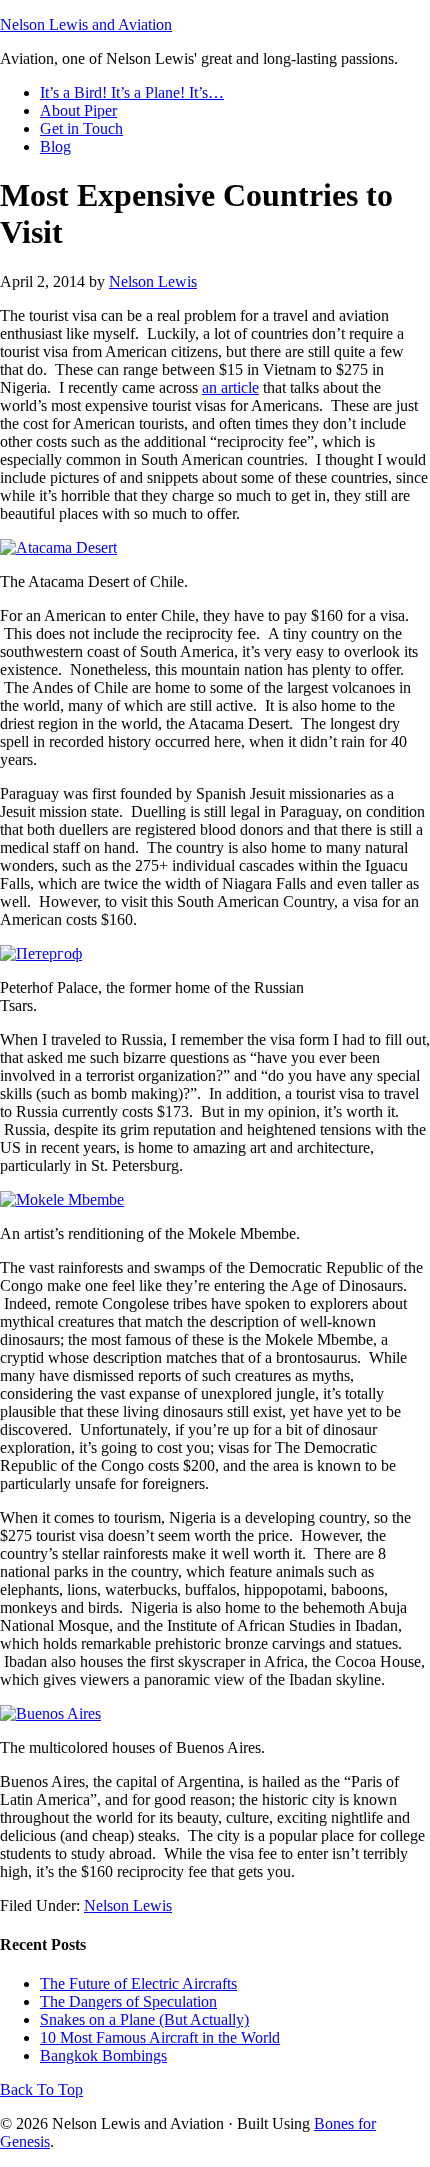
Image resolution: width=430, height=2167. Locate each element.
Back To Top (41, 2089)
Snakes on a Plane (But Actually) (144, 2019)
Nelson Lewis (153, 281)
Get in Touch (81, 128)
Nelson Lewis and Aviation (86, 24)
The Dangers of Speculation (128, 2001)
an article (230, 387)
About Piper (78, 110)
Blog (55, 146)
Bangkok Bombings (103, 2055)
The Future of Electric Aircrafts (138, 1983)
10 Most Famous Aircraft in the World (160, 2037)
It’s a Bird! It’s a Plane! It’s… (132, 92)
